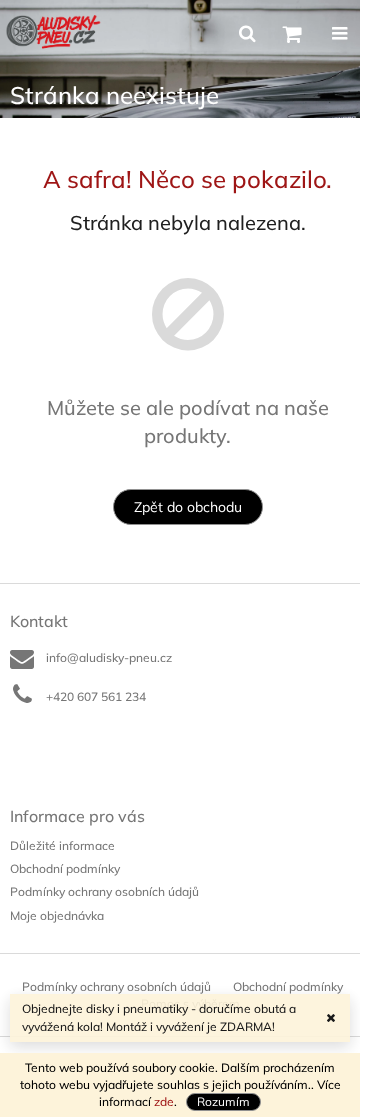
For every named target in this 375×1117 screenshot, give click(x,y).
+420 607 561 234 (96, 696)
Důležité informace (62, 845)
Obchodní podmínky (65, 868)
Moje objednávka (57, 915)
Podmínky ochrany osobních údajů (104, 891)
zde (164, 1101)
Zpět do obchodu (188, 507)
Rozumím (223, 1101)
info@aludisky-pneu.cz (109, 657)
